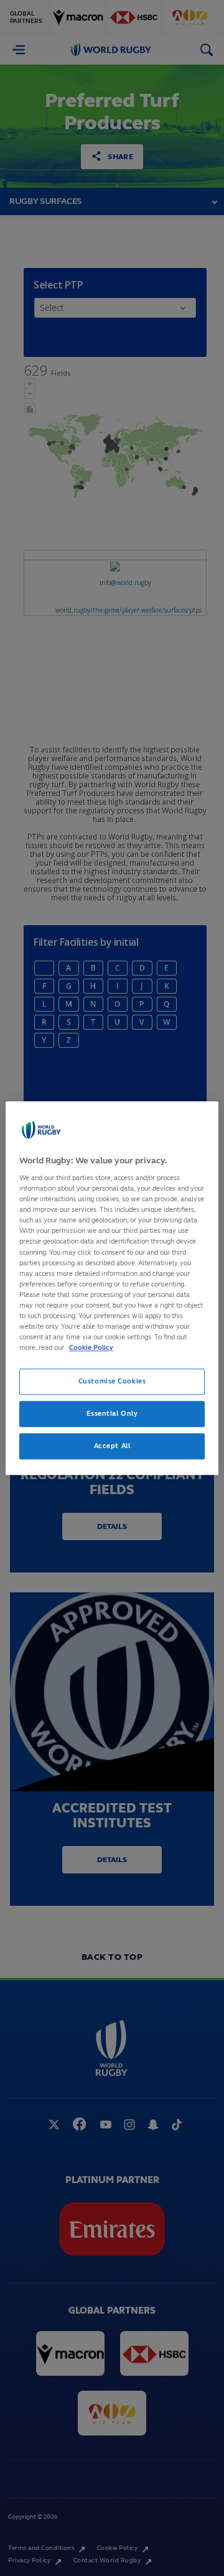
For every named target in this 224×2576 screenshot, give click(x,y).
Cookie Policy (91, 1347)
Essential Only (112, 1413)
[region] (112, 1288)
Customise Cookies (112, 1381)
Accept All (112, 1446)
